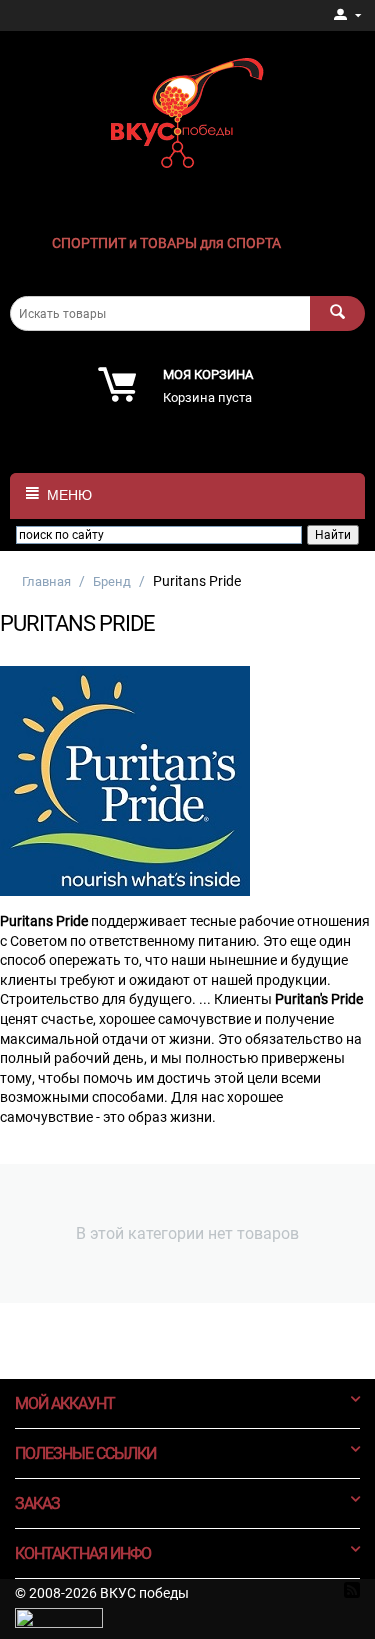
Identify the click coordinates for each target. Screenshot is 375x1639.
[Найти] (337, 313)
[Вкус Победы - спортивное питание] (187, 111)
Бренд (112, 581)
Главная (46, 581)
